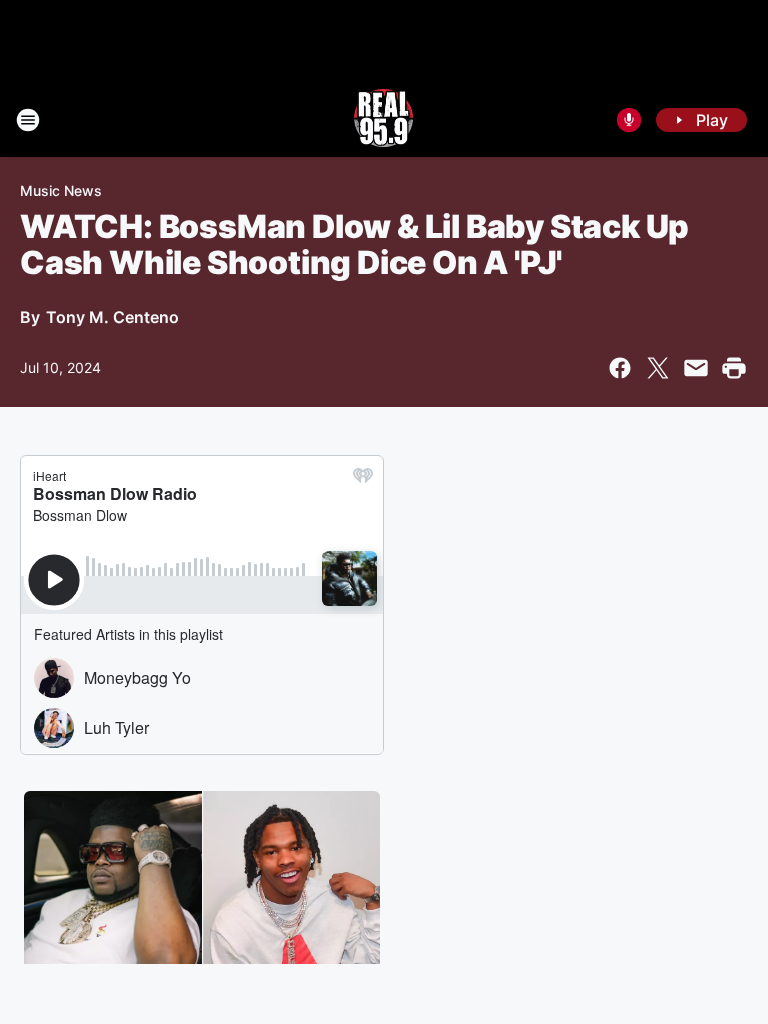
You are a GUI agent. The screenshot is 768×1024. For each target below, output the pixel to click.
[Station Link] (384, 120)
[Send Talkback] (629, 120)
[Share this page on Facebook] (620, 368)
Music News (61, 190)
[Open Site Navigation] (28, 120)
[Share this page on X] (658, 368)
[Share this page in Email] (696, 368)
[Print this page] (734, 368)
